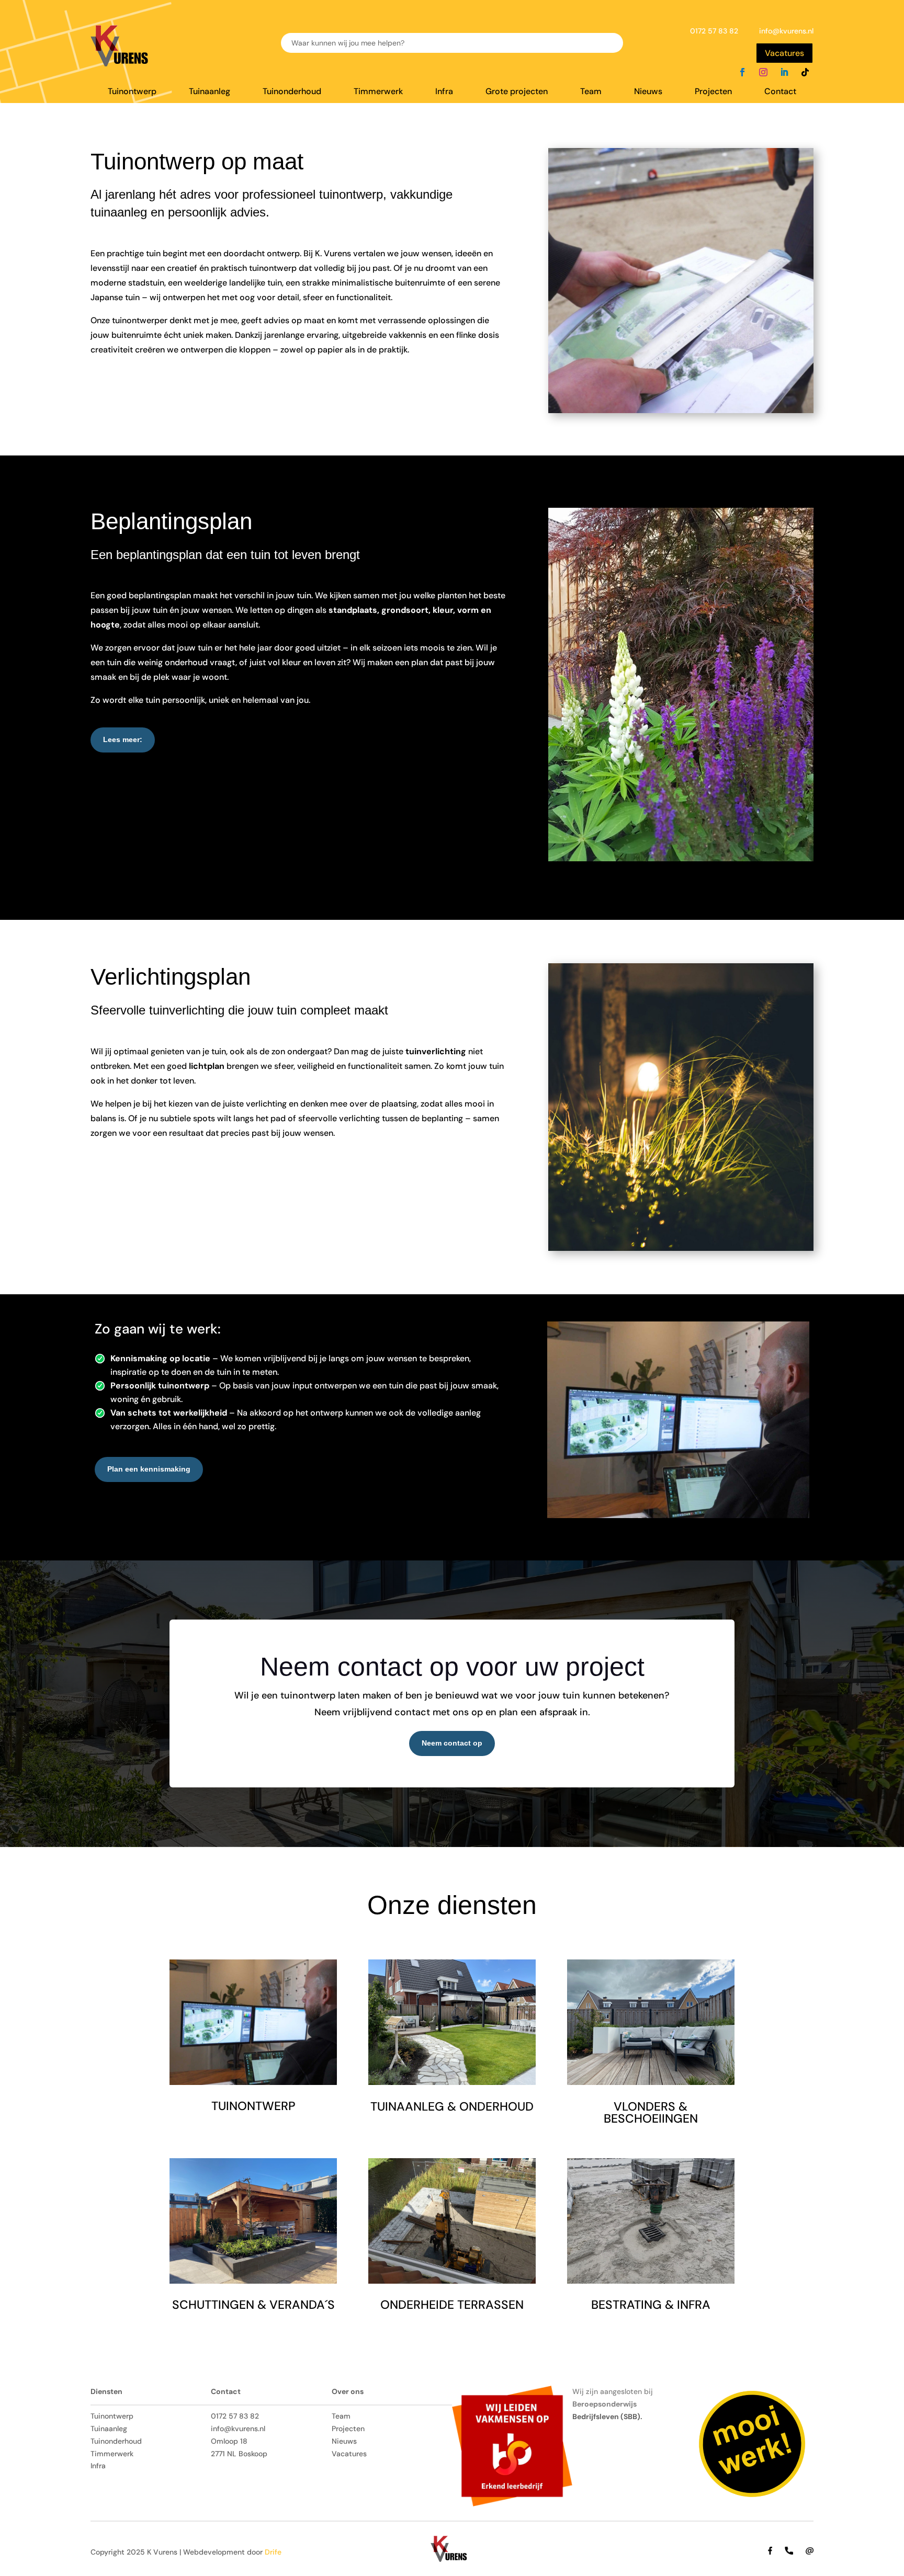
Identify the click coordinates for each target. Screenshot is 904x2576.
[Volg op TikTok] (805, 72)
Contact (780, 92)
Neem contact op (452, 1743)
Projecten (713, 92)
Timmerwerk (378, 92)
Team (591, 92)
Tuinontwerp (132, 92)
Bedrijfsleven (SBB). (607, 2417)
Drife (273, 2552)
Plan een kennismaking (149, 1469)
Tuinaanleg (210, 92)
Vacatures (784, 53)
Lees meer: (123, 739)
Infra (444, 92)
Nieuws (648, 92)
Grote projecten (517, 92)
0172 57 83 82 (714, 31)
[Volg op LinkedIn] (784, 72)
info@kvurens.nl (786, 31)
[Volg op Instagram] (763, 72)
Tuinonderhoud (292, 92)
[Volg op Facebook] (742, 72)
